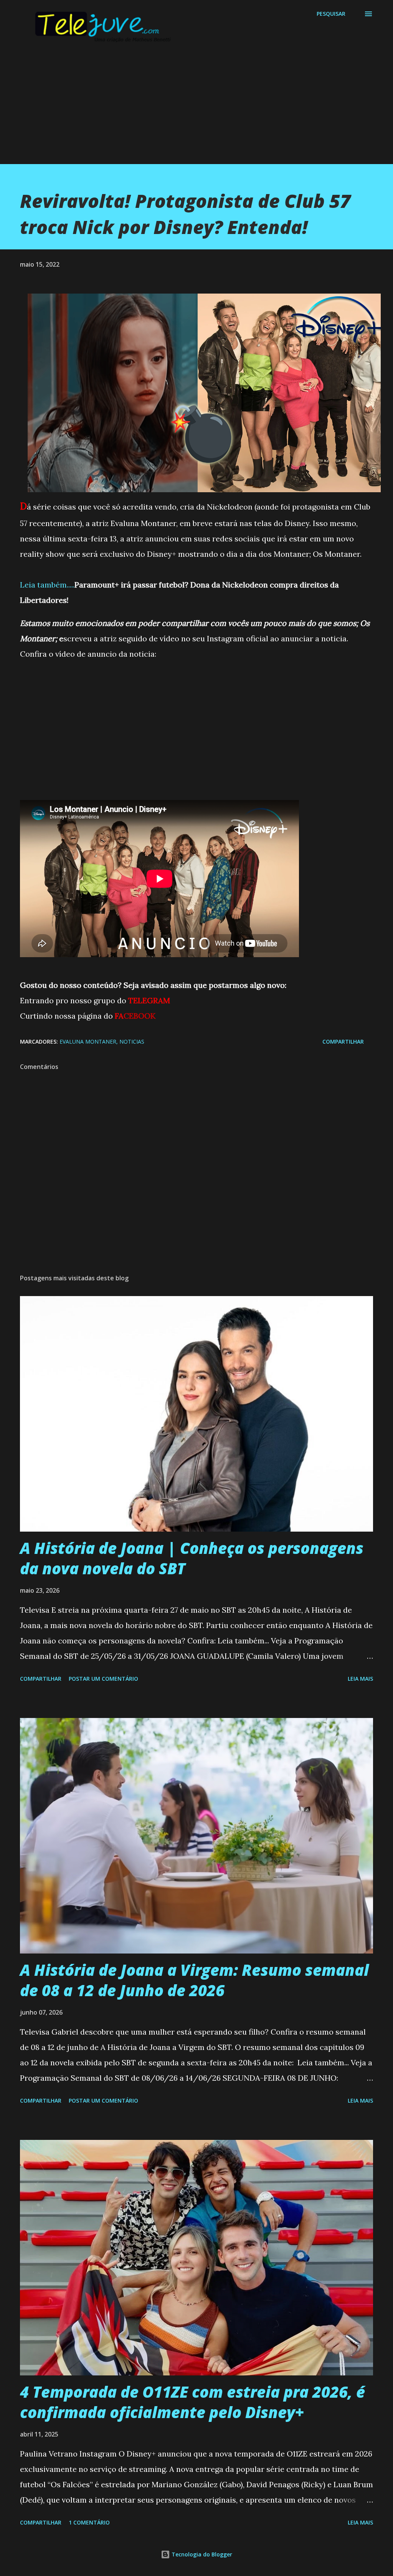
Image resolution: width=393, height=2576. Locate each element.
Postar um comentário (103, 1679)
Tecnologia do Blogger (201, 2554)
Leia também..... (47, 585)
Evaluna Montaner (88, 1042)
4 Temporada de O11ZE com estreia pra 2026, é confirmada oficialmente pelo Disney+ (192, 2402)
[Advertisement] (196, 110)
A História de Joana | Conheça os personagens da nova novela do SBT (192, 1558)
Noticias (132, 1042)
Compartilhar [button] (343, 1042)
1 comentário (89, 2522)
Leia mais (360, 1679)
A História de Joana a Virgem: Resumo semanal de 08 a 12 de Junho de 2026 (194, 1980)
